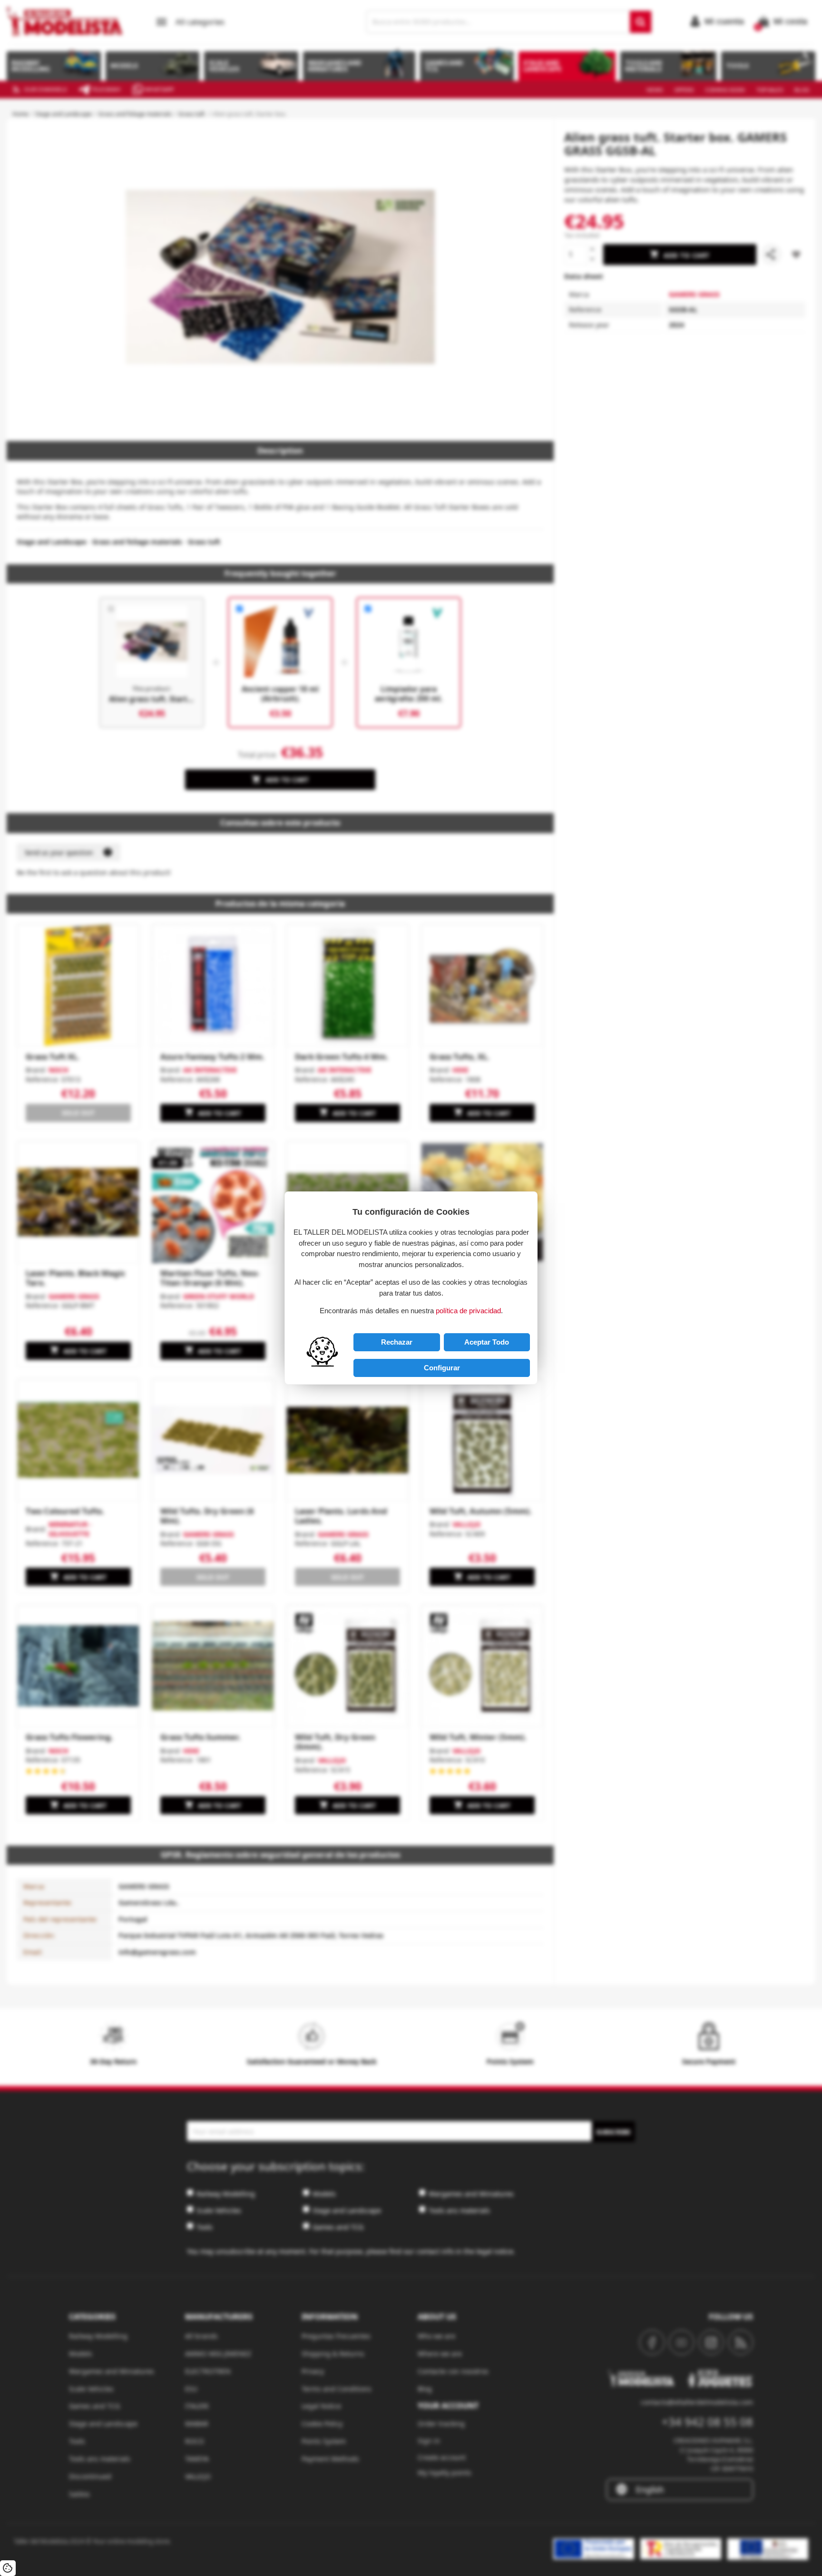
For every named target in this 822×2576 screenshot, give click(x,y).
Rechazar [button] (397, 1342)
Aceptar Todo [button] (487, 1342)
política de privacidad (468, 1311)
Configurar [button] (442, 1368)
